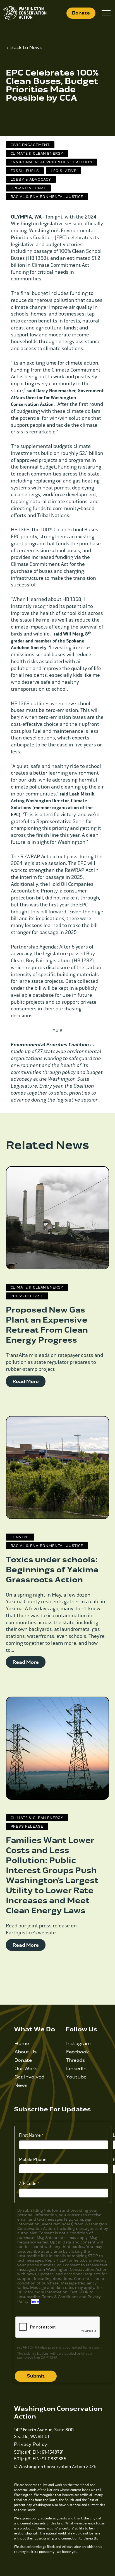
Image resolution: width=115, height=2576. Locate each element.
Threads (76, 2060)
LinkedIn (76, 2069)
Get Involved (29, 2077)
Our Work (26, 2069)
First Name (30, 2135)
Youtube (76, 2077)
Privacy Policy (31, 2444)
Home (22, 2043)
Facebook (78, 2052)
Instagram (78, 2043)
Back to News (26, 48)
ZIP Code (28, 2183)
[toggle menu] (106, 13)
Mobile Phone (33, 2159)
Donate (81, 13)
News (21, 2085)
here (35, 2301)
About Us (26, 2052)
